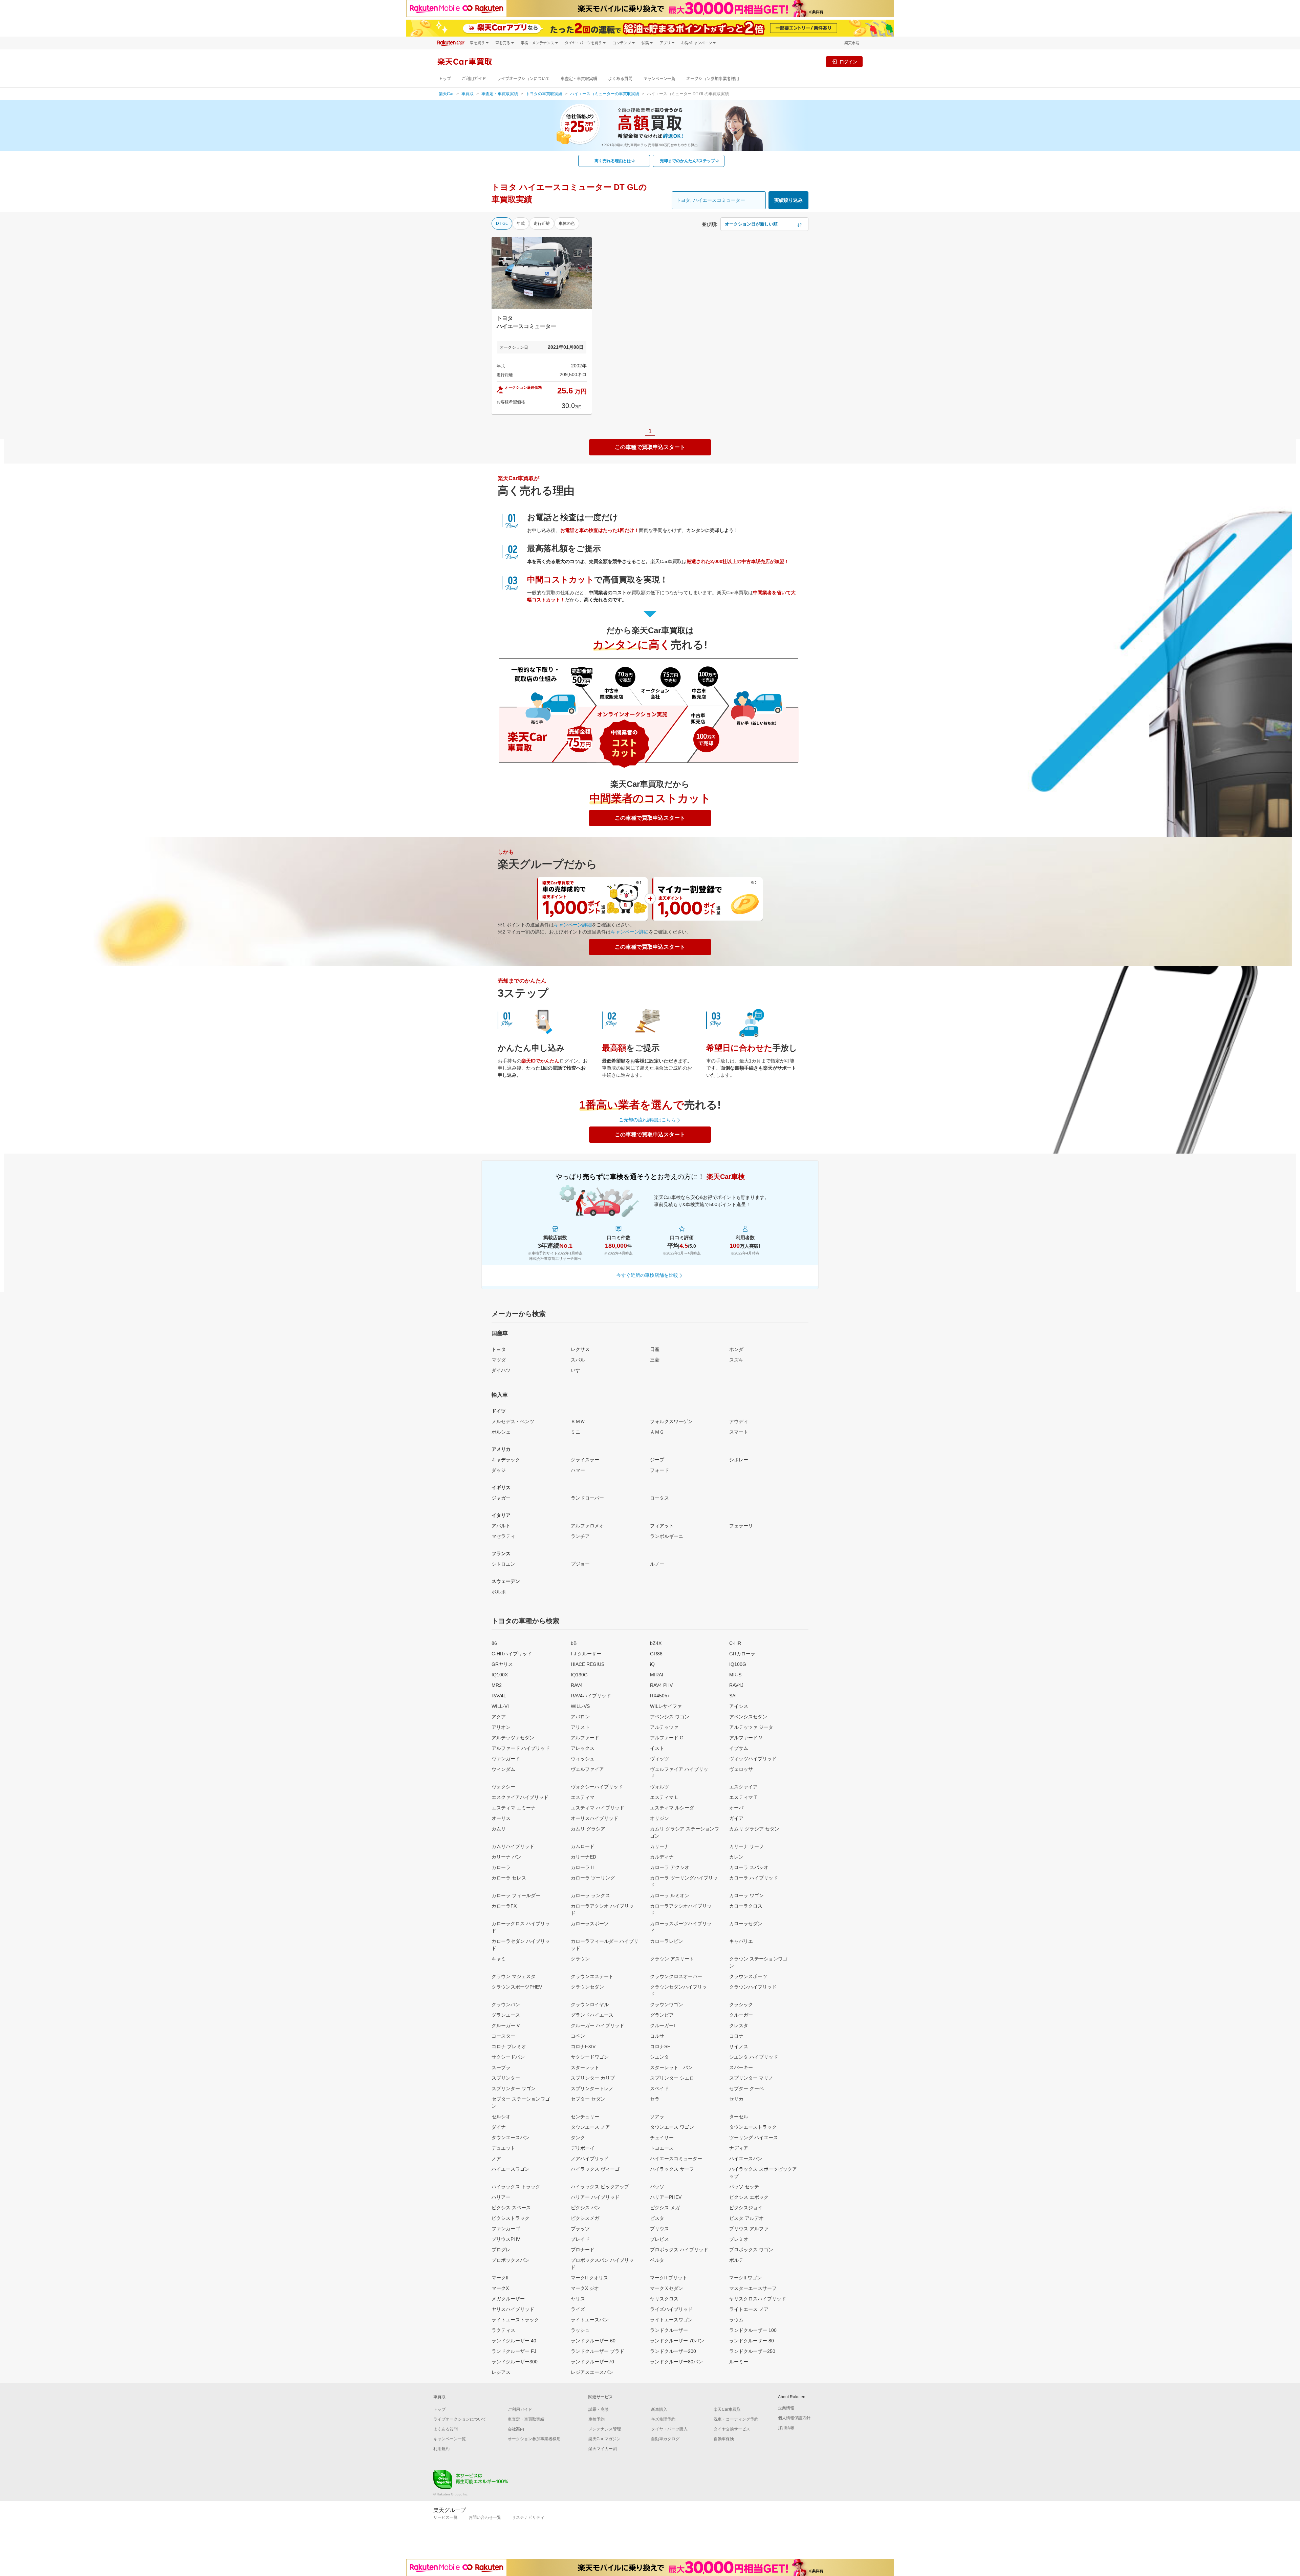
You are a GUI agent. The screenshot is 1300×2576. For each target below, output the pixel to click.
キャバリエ (741, 1941)
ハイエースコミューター (676, 2159)
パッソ (657, 2187)
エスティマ (583, 1797)
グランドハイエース (592, 2015)
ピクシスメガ (585, 2218)
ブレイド (580, 2239)
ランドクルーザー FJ (514, 2351)
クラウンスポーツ (748, 1976)
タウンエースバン (511, 2138)
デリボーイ (583, 2148)
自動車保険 (724, 2439)
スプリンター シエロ (672, 2078)
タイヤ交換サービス (732, 2429)
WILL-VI (500, 1706)
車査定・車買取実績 (579, 79)
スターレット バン (671, 2067)
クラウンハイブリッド (753, 1987)
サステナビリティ (528, 2517)
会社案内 (516, 2429)
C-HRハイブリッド (512, 1654)
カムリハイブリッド (513, 1846)
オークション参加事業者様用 (713, 79)
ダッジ (499, 1470)
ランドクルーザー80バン (676, 2362)
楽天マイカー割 (603, 2449)
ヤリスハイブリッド (513, 2309)
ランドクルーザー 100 (753, 2330)
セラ (655, 2099)
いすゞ (578, 1370)
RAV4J (736, 1685)
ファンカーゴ (506, 2229)
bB (574, 1643)
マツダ (499, 1360)
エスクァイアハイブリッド (520, 1797)
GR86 (656, 1654)
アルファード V (746, 1738)
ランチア (580, 1536)
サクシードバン (508, 2057)
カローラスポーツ (590, 1924)
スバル (578, 1360)
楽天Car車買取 (727, 2409)
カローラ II (582, 1867)
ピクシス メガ (665, 2208)
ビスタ (657, 2218)
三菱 (655, 1360)
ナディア (739, 2148)
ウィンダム (503, 1769)
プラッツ (580, 2229)
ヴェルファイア (587, 1769)
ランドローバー (587, 1498)
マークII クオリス (589, 2278)
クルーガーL (663, 2025)
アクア (499, 1717)
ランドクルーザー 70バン (677, 2341)
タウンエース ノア (590, 2127)
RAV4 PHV (661, 1685)
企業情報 (786, 2408)
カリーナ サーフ (746, 1846)
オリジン (659, 1818)
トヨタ (499, 1349)
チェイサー (662, 2138)
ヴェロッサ (741, 1769)
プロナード (583, 2250)
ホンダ (736, 1349)
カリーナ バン (506, 1857)
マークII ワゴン (745, 2278)
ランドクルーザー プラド (598, 2351)
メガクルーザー (508, 2299)
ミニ (576, 1432)
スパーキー (741, 2067)
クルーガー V (506, 2025)
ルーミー (739, 2362)
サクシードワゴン (590, 2057)
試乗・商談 (599, 2409)
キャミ (499, 1959)
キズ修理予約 (663, 2419)
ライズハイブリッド (671, 2309)
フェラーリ (741, 1526)
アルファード (585, 1738)
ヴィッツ (659, 1759)
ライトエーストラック (515, 2320)
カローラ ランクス (590, 1895)
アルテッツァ (664, 1727)
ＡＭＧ (657, 1432)
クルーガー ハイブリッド (598, 2025)
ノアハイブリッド (590, 2159)
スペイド (659, 2088)
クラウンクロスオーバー (676, 1976)
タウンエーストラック (753, 2127)
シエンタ (659, 2057)
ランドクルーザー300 (515, 2362)
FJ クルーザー (586, 1654)
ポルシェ (501, 1432)
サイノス (739, 2046)
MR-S (735, 1675)
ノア (496, 2159)
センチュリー (585, 2117)
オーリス (501, 1818)
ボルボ (499, 1592)
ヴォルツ (659, 1787)
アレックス (583, 1748)
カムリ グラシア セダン (754, 1829)
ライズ (578, 2309)
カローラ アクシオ (670, 1867)
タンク (578, 2138)
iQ (652, 1664)
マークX (500, 2288)
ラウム (736, 2320)
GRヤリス (502, 1664)
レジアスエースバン (592, 2372)
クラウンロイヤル (590, 2004)
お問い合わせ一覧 (485, 2517)
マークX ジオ (585, 2288)
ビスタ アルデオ (746, 2218)
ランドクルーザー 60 (593, 2341)
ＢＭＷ (578, 1421)
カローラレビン (667, 1941)
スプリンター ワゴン (514, 2088)
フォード (659, 1470)
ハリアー (501, 2197)
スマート (739, 1432)
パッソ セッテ (744, 2187)
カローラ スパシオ (749, 1867)
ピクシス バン (586, 2208)
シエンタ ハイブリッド (754, 2057)
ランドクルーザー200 (673, 2351)
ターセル (739, 2117)
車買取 (468, 94)
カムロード (583, 1846)
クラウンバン (506, 2004)
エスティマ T (743, 1797)
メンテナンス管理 (605, 2429)
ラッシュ (580, 2330)
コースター (503, 2036)
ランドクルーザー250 (752, 2351)
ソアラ (657, 2117)
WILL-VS (580, 1706)
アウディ (739, 1421)
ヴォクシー (503, 1787)
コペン (578, 2036)
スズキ (736, 1360)
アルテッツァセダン (513, 1738)
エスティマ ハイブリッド (598, 1808)
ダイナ (499, 2127)
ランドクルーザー (669, 2330)
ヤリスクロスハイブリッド (758, 2299)
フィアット (662, 1526)
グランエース (506, 2015)
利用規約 (441, 2449)
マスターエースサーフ (753, 2288)
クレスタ (739, 2025)
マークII (500, 2278)
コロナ (736, 2036)
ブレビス (659, 2239)
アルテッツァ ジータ (751, 1727)
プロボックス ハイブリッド (679, 2250)
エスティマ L (664, 1797)
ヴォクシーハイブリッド (597, 1787)
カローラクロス (746, 1906)
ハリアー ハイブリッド (595, 2197)
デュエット (503, 2148)
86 (494, 1643)
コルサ (657, 2036)
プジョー (580, 1564)
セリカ (736, 2099)
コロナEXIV (583, 2046)
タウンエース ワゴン (672, 2127)
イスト (657, 1748)
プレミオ (739, 2239)
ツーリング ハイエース (754, 2138)
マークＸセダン (667, 2288)
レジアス (501, 2372)
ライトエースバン (590, 2320)
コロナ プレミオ (509, 2046)
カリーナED (583, 1857)
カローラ (501, 1867)
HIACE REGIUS (588, 1664)
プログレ (501, 2250)
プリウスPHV (506, 2239)
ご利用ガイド (474, 79)
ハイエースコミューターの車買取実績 (605, 94)
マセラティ (503, 1536)
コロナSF (660, 2046)
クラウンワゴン (667, 2004)
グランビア (662, 2015)
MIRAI (657, 1675)
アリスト (580, 1727)
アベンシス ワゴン (670, 1717)
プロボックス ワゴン (751, 2250)
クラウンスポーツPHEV (517, 1987)
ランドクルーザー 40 (514, 2341)
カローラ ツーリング (593, 1878)
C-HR (735, 1643)
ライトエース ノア (749, 2309)
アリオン (501, 1727)
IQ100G (738, 1664)
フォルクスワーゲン (671, 1421)
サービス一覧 (446, 2517)
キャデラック (506, 1460)
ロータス (659, 1498)
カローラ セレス (509, 1878)
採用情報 (786, 2428)
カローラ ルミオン (670, 1895)
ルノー (657, 1564)
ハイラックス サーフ (672, 2169)
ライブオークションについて (523, 79)
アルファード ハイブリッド (521, 1748)
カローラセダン (746, 1924)
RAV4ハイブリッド (591, 1696)
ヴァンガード (506, 1759)
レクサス (580, 1349)
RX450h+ (660, 1696)
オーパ (736, 1808)
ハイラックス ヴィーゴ (595, 2169)
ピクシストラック (511, 2218)
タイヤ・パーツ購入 (669, 2429)
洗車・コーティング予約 (736, 2419)
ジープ (657, 1460)
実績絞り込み (788, 200)
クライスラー (585, 1460)
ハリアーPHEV (666, 2197)
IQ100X (500, 1675)
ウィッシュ (583, 1759)
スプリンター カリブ (593, 2078)
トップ (445, 79)
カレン (736, 1857)
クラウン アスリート (672, 1959)
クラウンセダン (587, 1987)
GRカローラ (742, 1654)
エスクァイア (743, 1787)
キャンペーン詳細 (573, 925)
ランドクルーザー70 (592, 2362)
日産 (655, 1349)
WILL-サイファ (666, 1706)
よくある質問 (620, 79)
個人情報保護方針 (794, 2418)
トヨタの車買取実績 (544, 94)
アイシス (739, 1706)
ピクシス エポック (749, 2197)
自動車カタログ (665, 2439)
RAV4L (499, 1696)
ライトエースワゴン (671, 2320)
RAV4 (577, 1685)
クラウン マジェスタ (514, 1976)
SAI (733, 1696)
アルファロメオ (587, 1526)
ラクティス (503, 2330)
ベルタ (657, 2260)
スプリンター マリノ (751, 2078)
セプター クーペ (746, 2088)
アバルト (501, 1526)
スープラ (501, 2067)
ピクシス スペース (511, 2208)
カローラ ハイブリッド (754, 1878)
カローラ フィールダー (516, 1895)
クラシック (741, 2004)
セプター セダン (588, 2099)
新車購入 (659, 2409)
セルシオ (501, 2117)
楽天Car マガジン (604, 2439)
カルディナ (662, 1857)
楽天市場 (852, 43)
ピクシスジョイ (746, 2208)
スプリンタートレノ (592, 2088)
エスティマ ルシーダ (672, 1808)
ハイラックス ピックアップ (600, 2187)
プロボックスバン (511, 2260)
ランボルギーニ (667, 1536)
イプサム (739, 1748)
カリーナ (659, 1846)
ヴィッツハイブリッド (753, 1759)
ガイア (736, 1818)
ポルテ (736, 2260)
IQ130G (579, 1675)
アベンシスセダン (748, 1717)
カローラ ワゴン (746, 1895)
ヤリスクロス (664, 2299)
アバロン (580, 1717)
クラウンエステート (592, 1976)
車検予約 (597, 2419)
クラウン (580, 1959)
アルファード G (667, 1738)
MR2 (497, 1685)
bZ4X (656, 1643)
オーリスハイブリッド (594, 1818)
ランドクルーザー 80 (752, 2341)
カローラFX (504, 1906)
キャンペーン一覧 (659, 79)
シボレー (739, 1460)
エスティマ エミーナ (514, 1808)
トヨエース (662, 2148)
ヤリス (578, 2299)
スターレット (585, 2067)
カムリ (499, 1829)
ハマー (578, 1470)
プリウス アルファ (749, 2229)
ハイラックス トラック (516, 2187)
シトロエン (503, 1564)
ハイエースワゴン (511, 2169)
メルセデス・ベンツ (513, 1421)
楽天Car (446, 94)
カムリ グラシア (588, 1829)
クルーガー (741, 2015)
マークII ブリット (669, 2278)
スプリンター (506, 2078)
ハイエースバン (746, 2159)
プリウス (659, 2229)
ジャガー (501, 1498)
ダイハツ (501, 1370)
